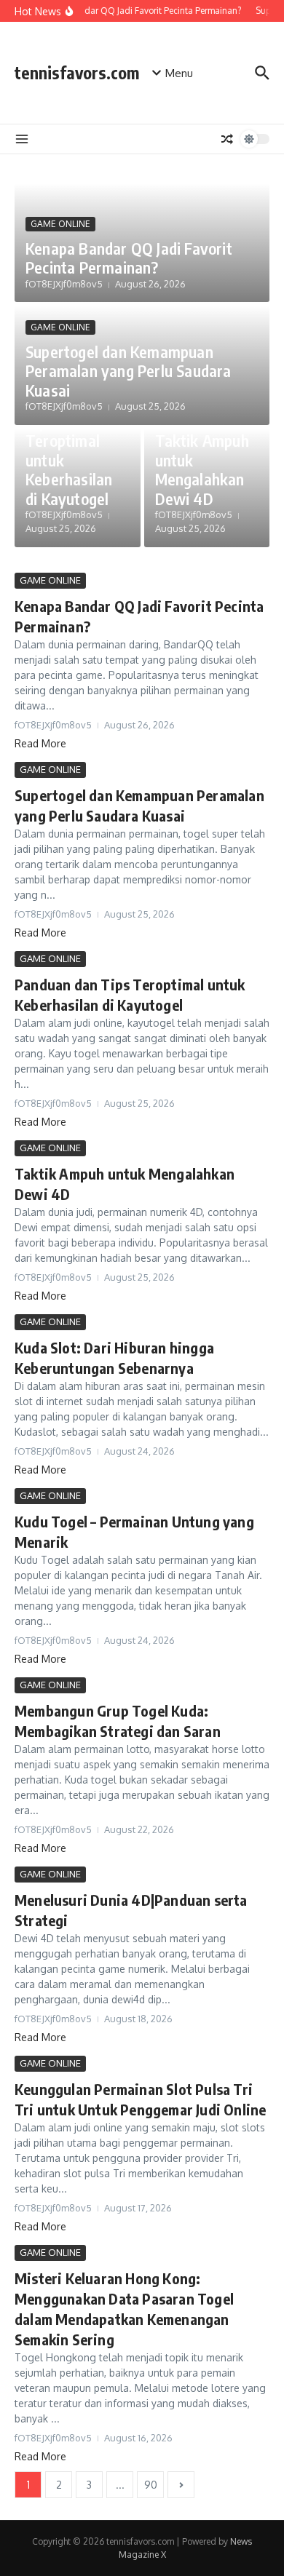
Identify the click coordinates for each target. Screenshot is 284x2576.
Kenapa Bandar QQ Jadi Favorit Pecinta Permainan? (129, 258)
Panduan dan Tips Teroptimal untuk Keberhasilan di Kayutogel (69, 450)
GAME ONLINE (60, 224)
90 (151, 2485)
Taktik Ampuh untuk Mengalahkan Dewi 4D (202, 469)
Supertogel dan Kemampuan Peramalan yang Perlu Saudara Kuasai (129, 371)
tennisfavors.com (77, 72)
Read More (40, 743)
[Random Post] (227, 139)
